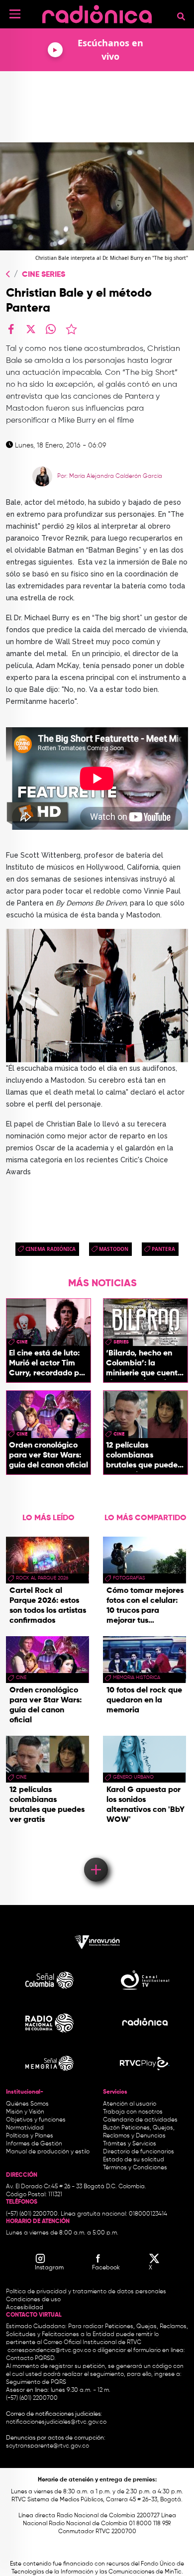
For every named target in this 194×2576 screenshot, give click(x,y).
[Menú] (15, 14)
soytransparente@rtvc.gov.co (48, 2446)
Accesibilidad (25, 2308)
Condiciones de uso (33, 2300)
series (121, 1342)
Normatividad (25, 2128)
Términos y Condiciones (135, 2168)
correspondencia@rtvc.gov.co (49, 2351)
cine (22, 1342)
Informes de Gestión (34, 2144)
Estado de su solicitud (134, 2160)
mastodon (114, 1249)
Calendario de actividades (140, 2120)
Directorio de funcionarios (139, 2152)
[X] (31, 329)
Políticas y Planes (30, 2136)
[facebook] (11, 329)
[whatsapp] (51, 329)
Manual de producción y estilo (48, 2152)
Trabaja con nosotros (133, 2112)
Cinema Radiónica (50, 1249)
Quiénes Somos (27, 2104)
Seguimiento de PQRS (36, 2382)
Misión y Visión (25, 2112)
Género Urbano (133, 1777)
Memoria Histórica (137, 1678)
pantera (163, 1249)
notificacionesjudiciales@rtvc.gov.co (56, 2422)
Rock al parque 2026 (42, 1578)
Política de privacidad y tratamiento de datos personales (86, 2292)
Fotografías (129, 1578)
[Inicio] (97, 12)
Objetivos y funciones (36, 2120)
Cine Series (44, 275)
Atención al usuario (130, 2104)
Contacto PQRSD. (31, 2358)
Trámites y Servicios (130, 2144)
